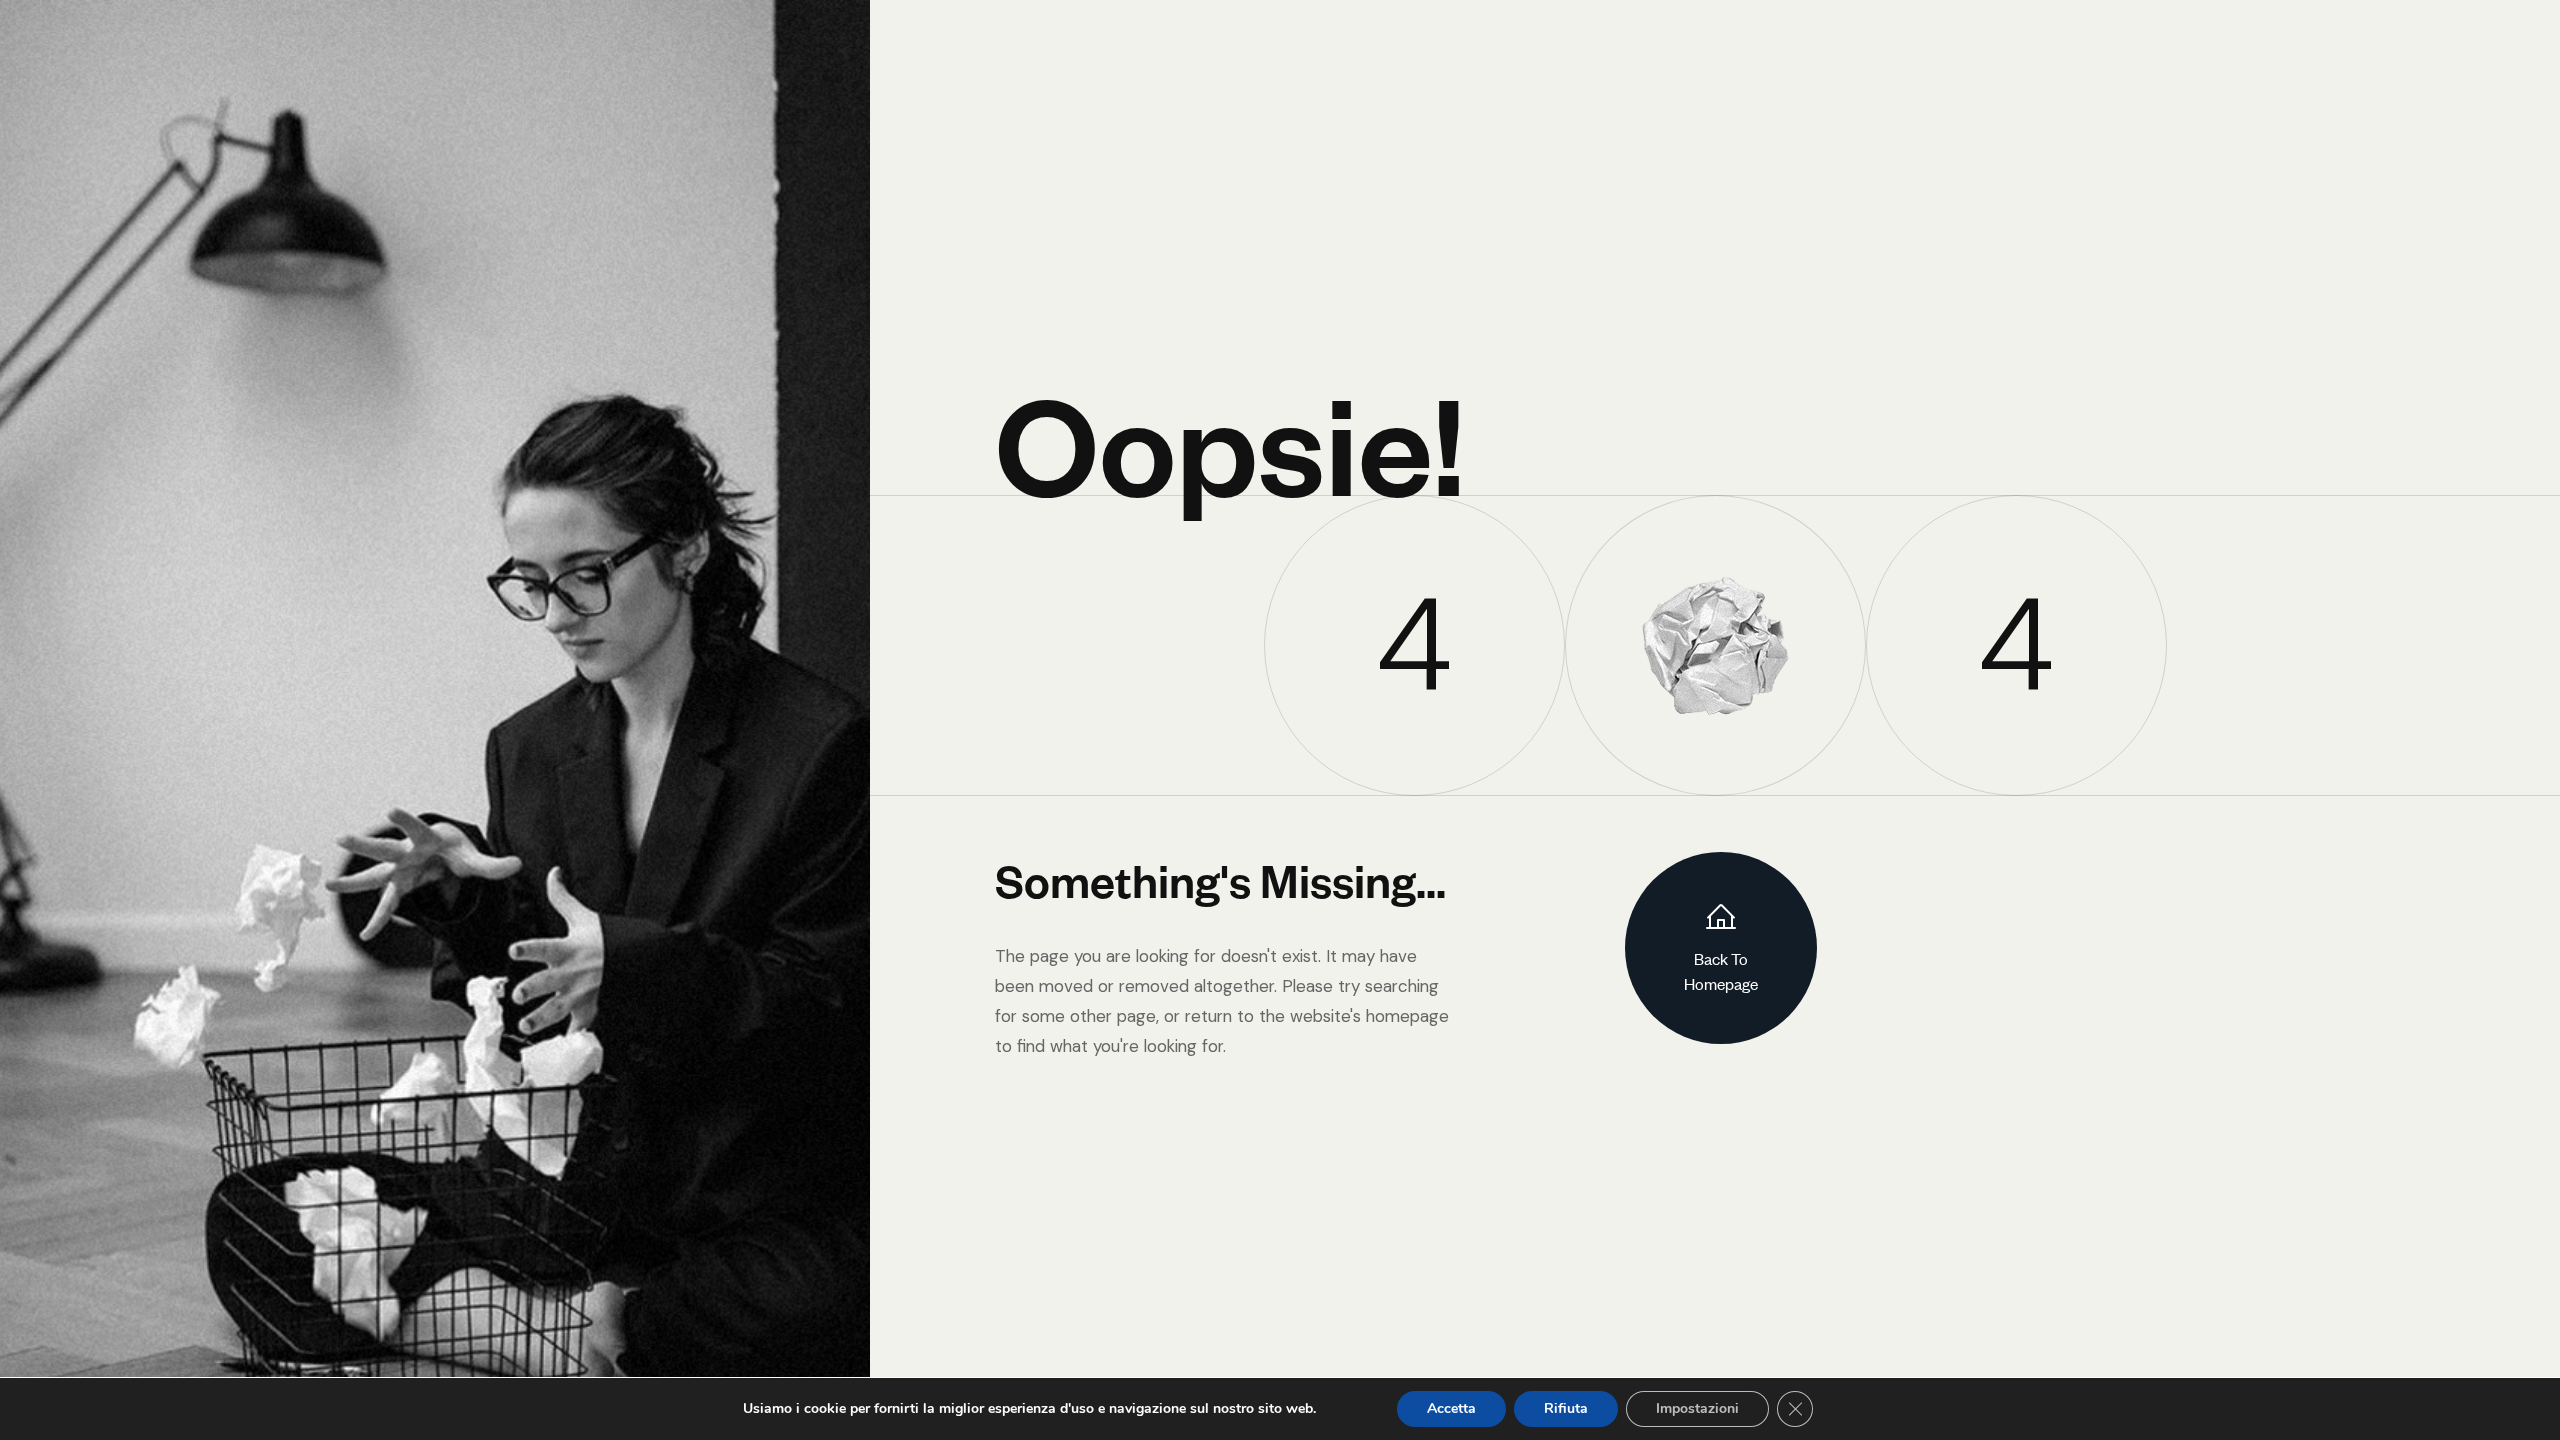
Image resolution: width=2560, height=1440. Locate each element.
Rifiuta (1566, 1408)
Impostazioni (1697, 1408)
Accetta (1451, 1408)
